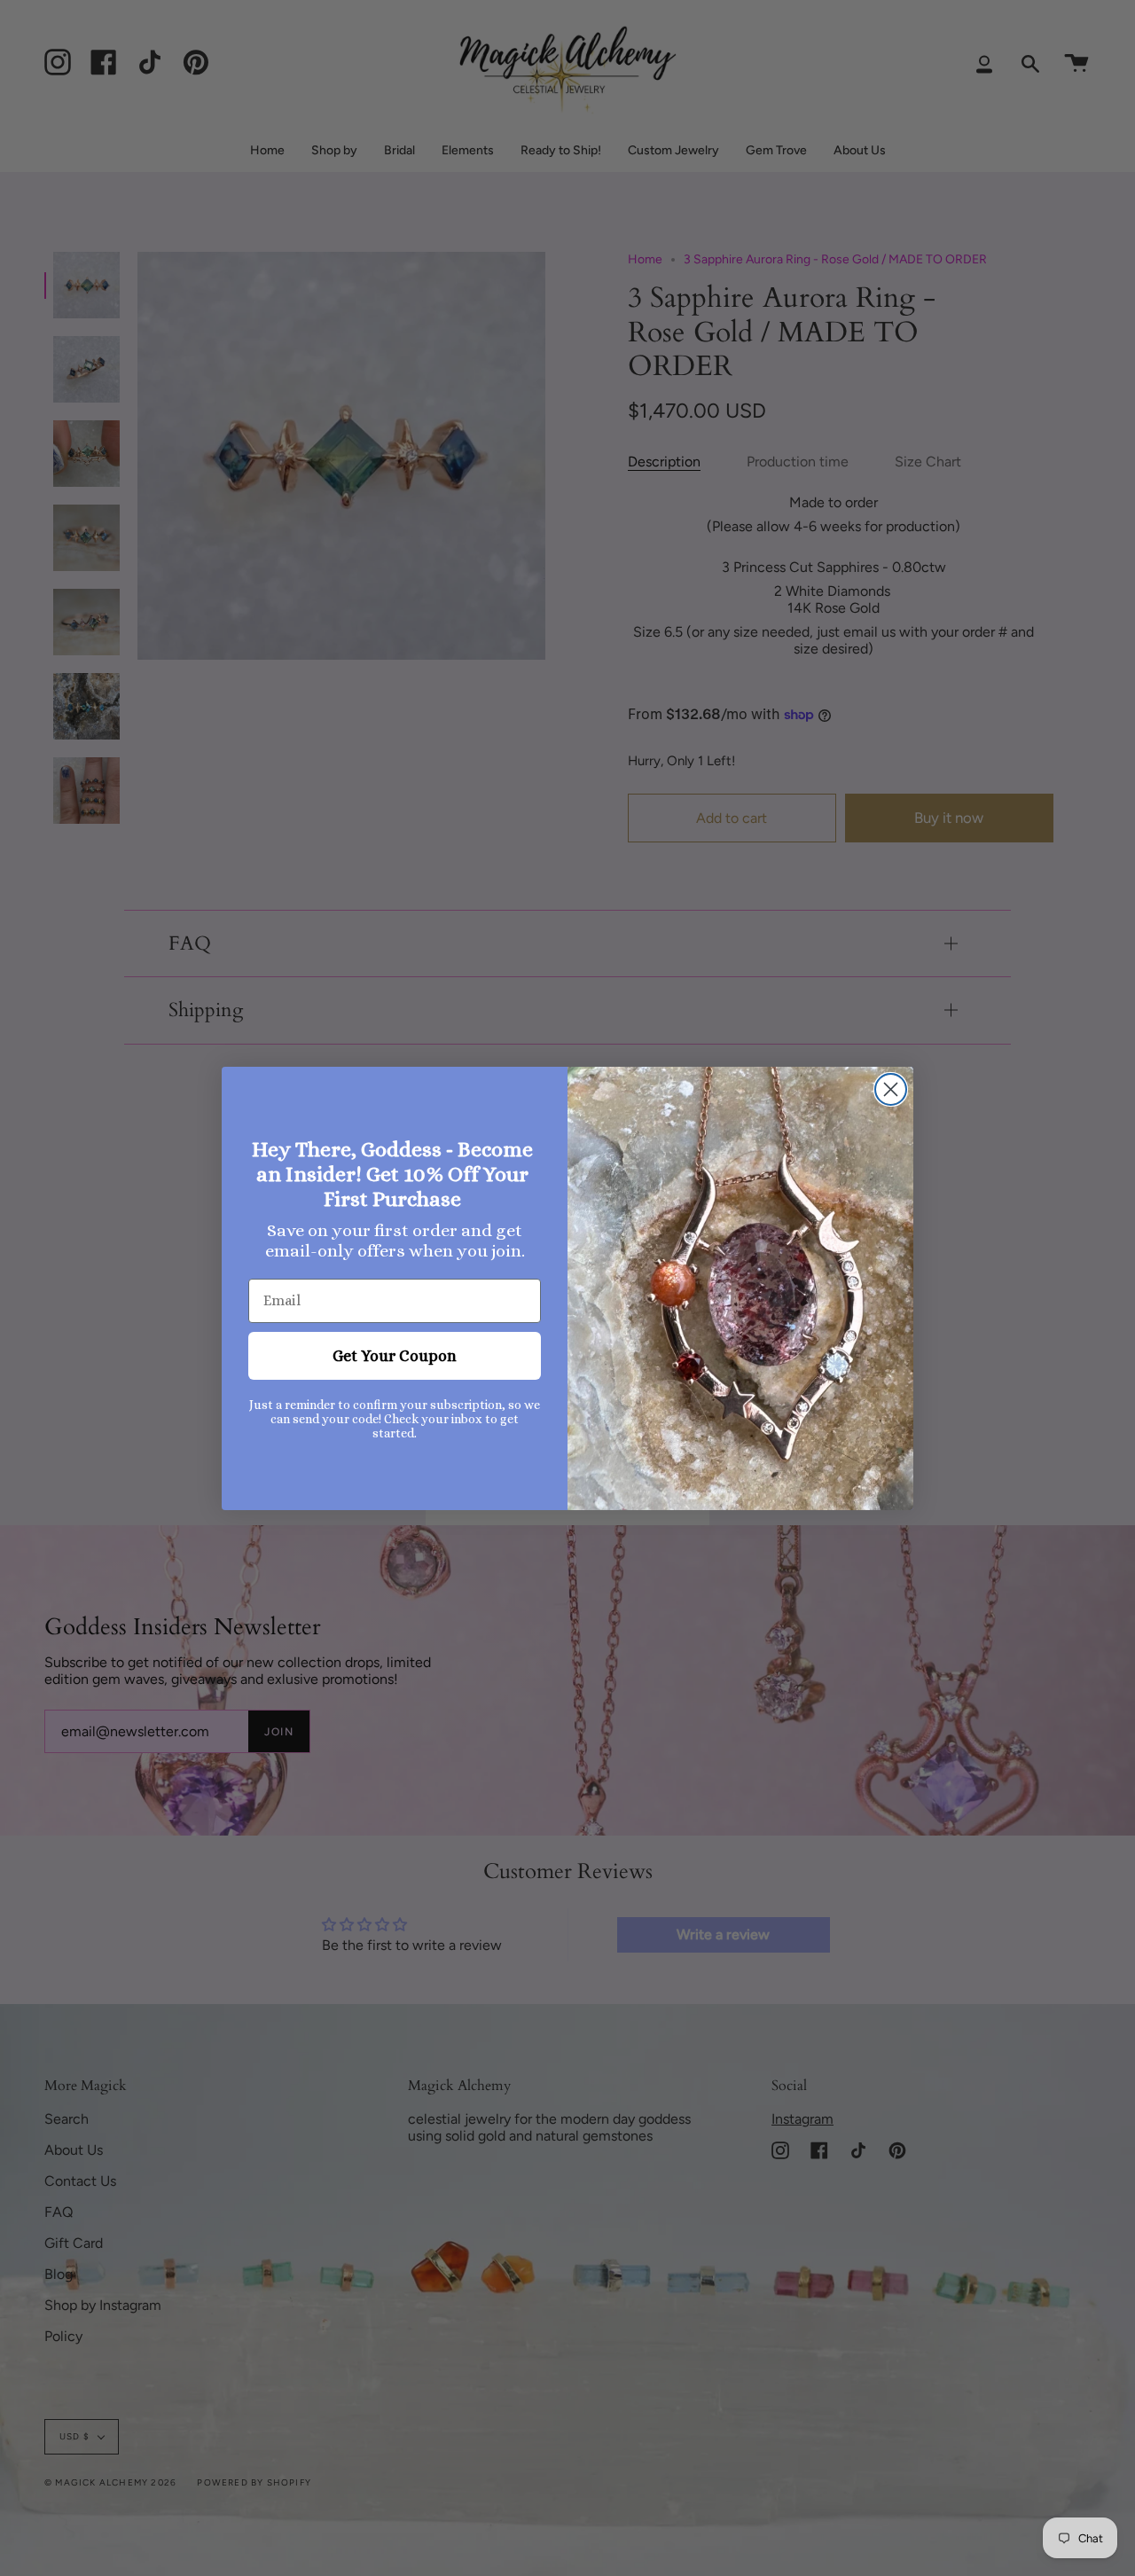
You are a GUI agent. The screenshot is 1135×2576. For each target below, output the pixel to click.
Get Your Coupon (395, 1356)
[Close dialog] (891, 1089)
